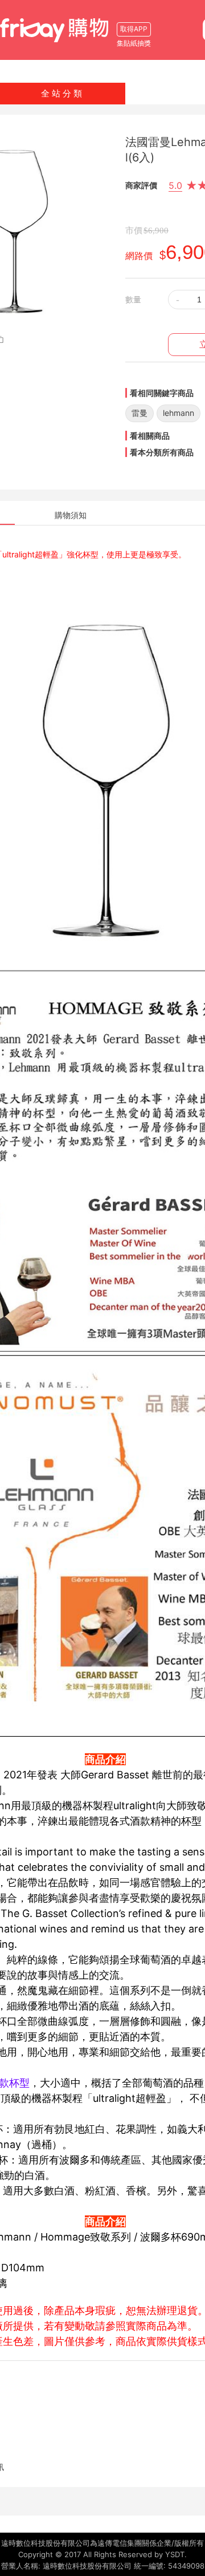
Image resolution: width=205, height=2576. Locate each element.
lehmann (179, 413)
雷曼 (140, 413)
